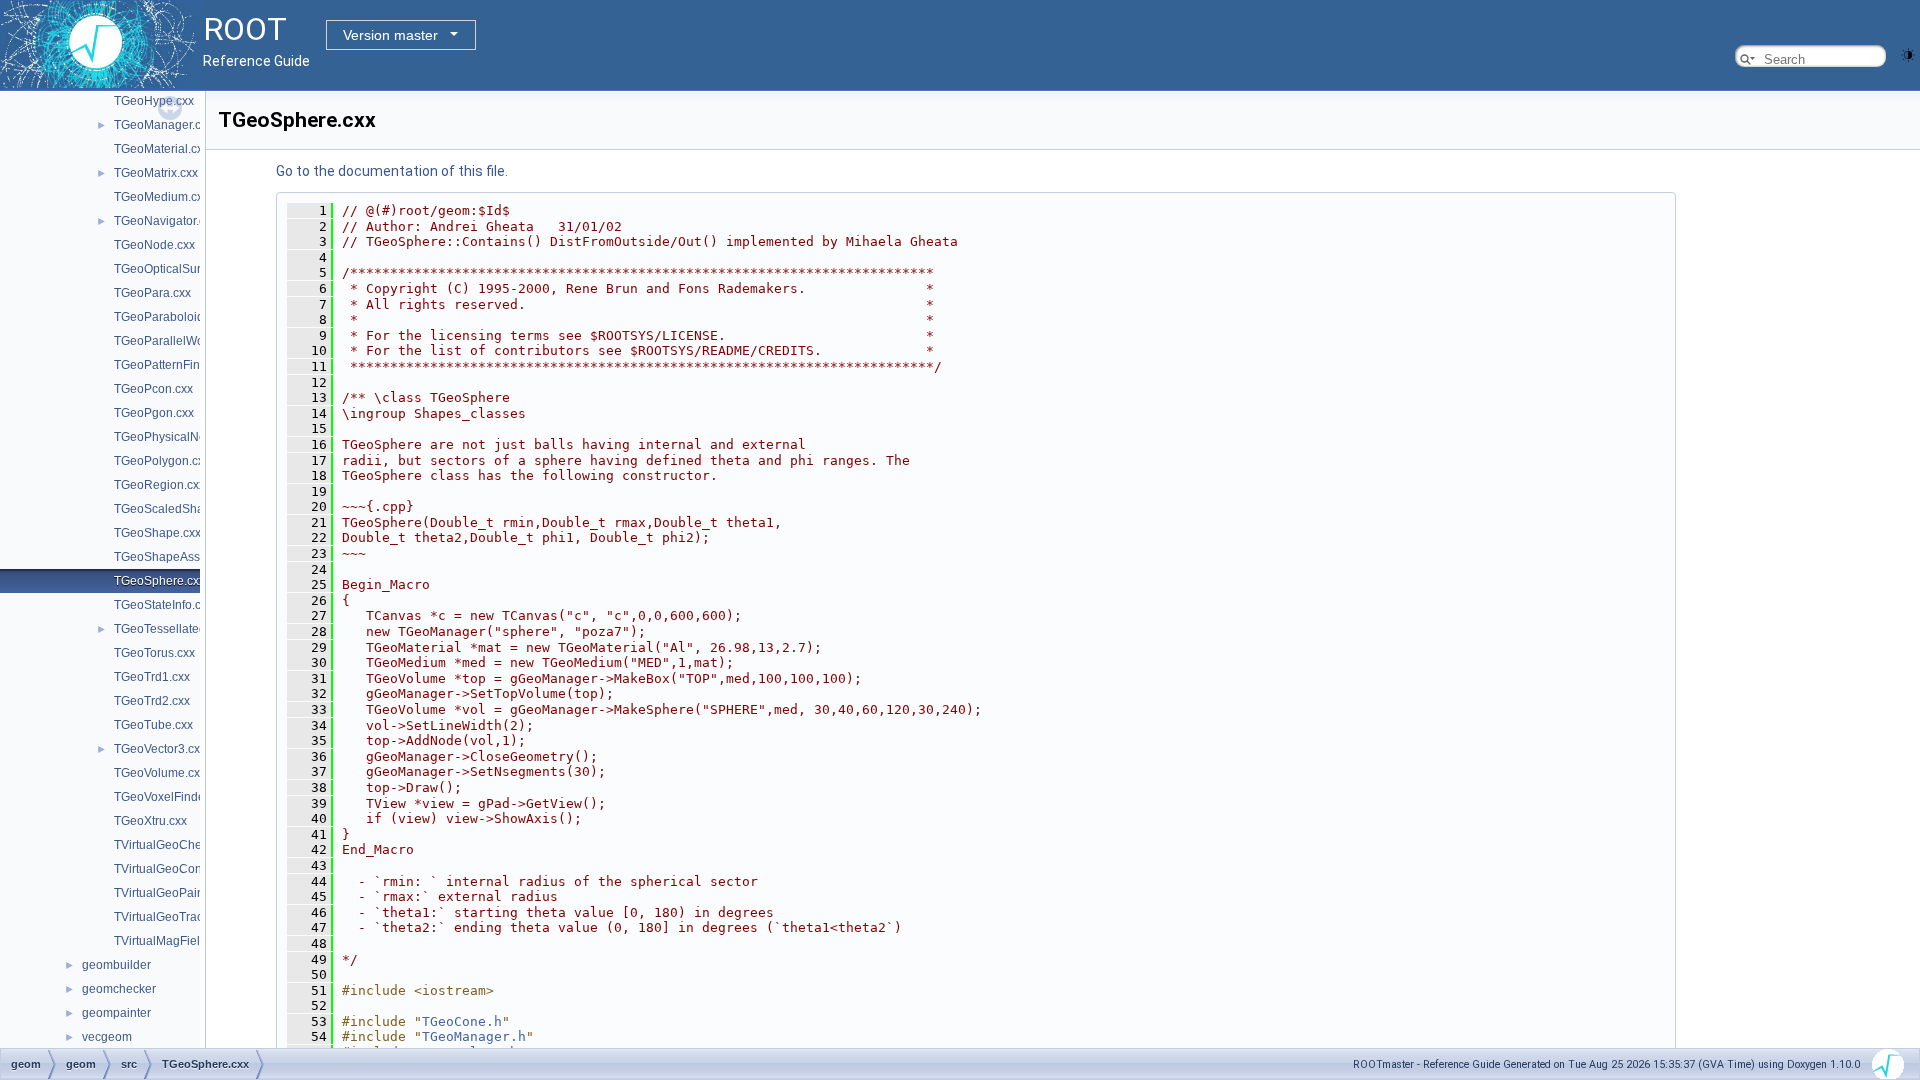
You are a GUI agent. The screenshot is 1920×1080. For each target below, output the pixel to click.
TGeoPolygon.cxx (162, 461)
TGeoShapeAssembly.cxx (183, 557)
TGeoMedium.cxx (161, 197)
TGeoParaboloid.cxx (169, 317)
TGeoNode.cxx (154, 245)
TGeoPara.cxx (152, 293)
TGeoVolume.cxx (160, 773)
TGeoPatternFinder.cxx (176, 365)
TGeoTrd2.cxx (152, 701)
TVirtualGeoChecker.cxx (179, 845)
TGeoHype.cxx (154, 101)
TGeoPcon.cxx (153, 389)
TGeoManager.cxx (163, 125)
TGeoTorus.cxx (154, 653)
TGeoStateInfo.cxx (163, 605)
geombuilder (116, 965)
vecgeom (107, 1037)
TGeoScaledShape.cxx (176, 509)
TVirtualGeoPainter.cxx (176, 893)
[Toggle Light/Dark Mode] (1908, 53)
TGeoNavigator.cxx (165, 221)
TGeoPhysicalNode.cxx (177, 437)
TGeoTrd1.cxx (152, 677)
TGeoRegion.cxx (159, 485)
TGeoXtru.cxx (150, 821)
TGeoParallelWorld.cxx (176, 341)
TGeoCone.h (462, 1021)
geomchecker (119, 989)
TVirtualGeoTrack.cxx (172, 917)
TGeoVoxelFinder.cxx (171, 797)
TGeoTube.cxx (153, 725)
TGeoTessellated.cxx (170, 629)
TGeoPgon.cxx (154, 413)
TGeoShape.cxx (157, 533)
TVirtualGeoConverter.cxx (183, 869)
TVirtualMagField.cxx (171, 941)
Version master (390, 35)
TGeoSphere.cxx (159, 581)
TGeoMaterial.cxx (161, 149)
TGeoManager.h (474, 1036)
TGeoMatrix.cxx (156, 173)
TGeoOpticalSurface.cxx (179, 269)
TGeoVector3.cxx (160, 749)
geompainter (116, 1013)
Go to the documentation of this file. (392, 171)
